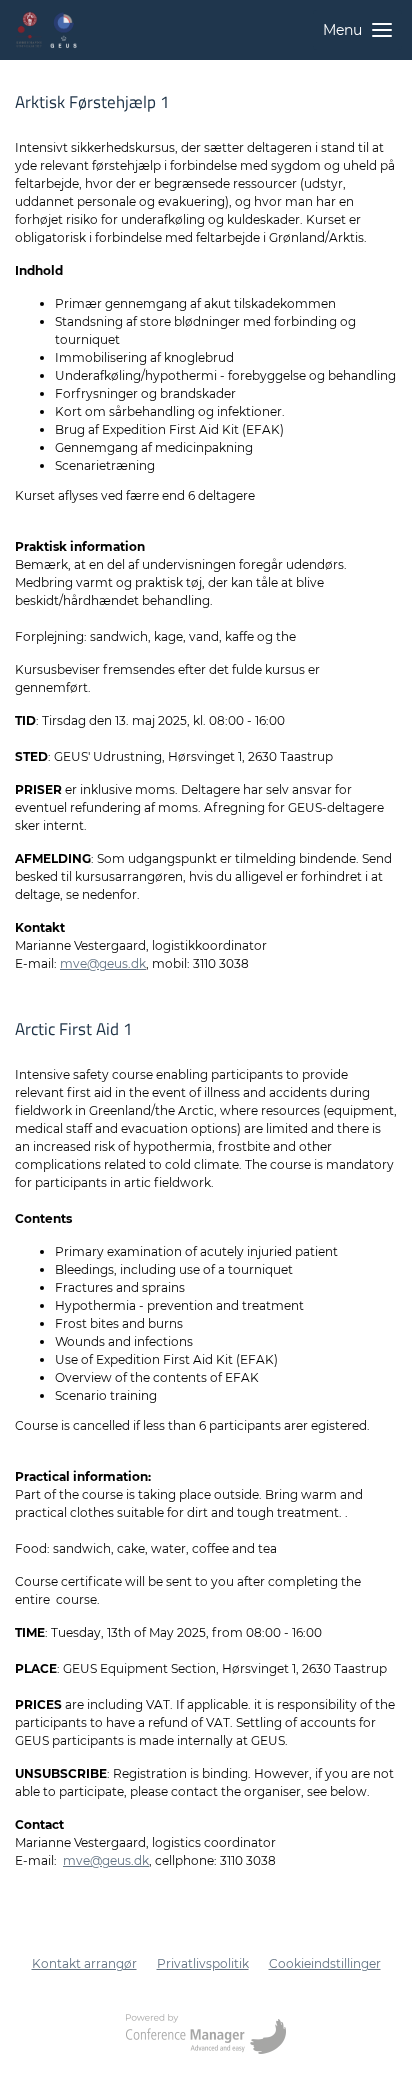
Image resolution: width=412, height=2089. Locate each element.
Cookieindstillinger (325, 1963)
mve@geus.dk (103, 963)
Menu (342, 30)
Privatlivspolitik (203, 1963)
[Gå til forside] (46, 30)
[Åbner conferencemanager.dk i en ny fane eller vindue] (206, 2036)
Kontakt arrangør (84, 1963)
